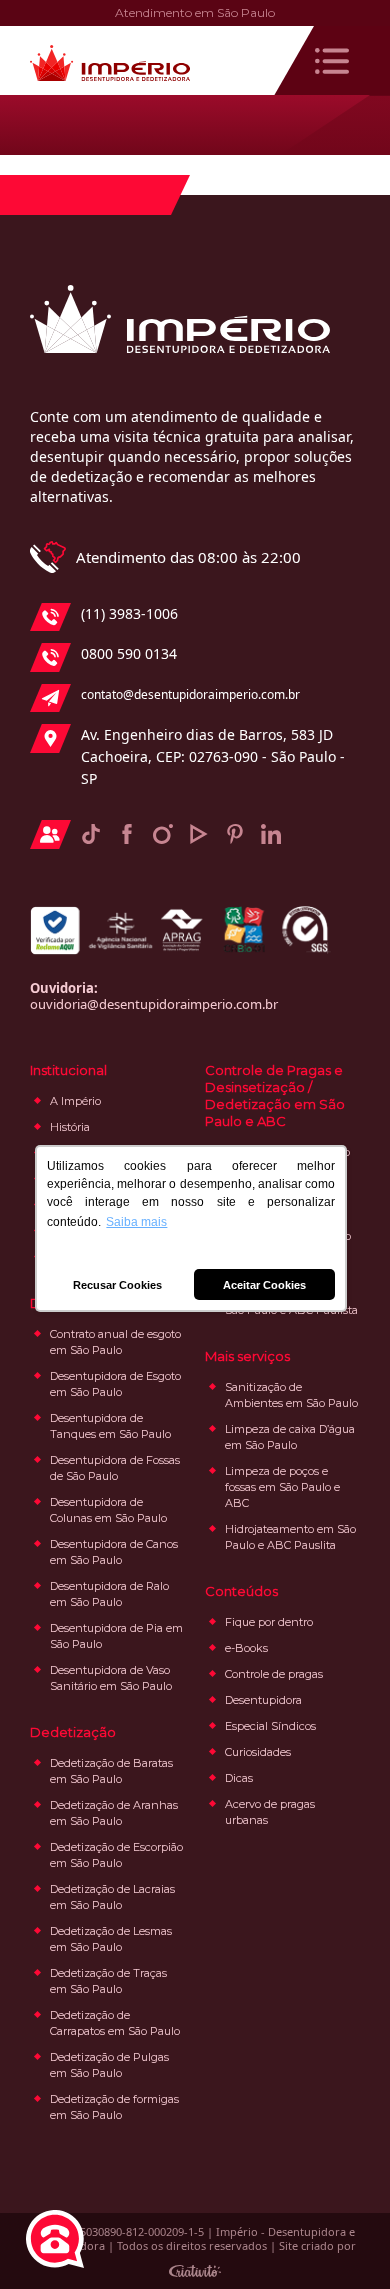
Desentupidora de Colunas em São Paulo (108, 1510)
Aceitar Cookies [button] (264, 1285)
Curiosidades (258, 1752)
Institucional (68, 1070)
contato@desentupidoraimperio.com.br (190, 694)
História (70, 1127)
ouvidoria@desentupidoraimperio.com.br (154, 1004)
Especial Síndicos (270, 1726)
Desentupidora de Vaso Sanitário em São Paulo (111, 1678)
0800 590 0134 (129, 653)
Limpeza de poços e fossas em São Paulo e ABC (282, 1487)
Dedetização (73, 1732)
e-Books (246, 1648)
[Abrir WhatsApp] (340, 2238)
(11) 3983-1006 (129, 613)
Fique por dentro (269, 1622)
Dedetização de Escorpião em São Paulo (116, 1855)
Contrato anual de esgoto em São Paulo (115, 1342)
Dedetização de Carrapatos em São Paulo (115, 2023)
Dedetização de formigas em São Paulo (114, 2107)
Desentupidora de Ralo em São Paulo (109, 1594)
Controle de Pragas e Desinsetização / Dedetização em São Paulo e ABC (275, 1095)
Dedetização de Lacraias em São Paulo (112, 1897)
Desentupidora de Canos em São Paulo (114, 1552)
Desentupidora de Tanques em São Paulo (110, 1426)
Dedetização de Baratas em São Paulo (111, 1771)
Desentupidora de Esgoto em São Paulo (115, 1384)
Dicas (239, 1778)
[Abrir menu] (332, 61)
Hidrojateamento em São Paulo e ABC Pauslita (290, 1537)
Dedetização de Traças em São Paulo (108, 1981)
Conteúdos (241, 1591)
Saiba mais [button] (136, 1222)
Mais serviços (247, 1356)
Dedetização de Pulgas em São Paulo (109, 2065)
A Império (75, 1101)
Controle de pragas (274, 1674)
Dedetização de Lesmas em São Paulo (111, 1939)
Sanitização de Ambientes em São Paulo (291, 1395)
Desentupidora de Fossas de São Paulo (115, 1468)
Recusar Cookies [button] (117, 1285)
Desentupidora (263, 1700)
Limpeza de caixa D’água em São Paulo (290, 1437)
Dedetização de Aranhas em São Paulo (114, 1813)
